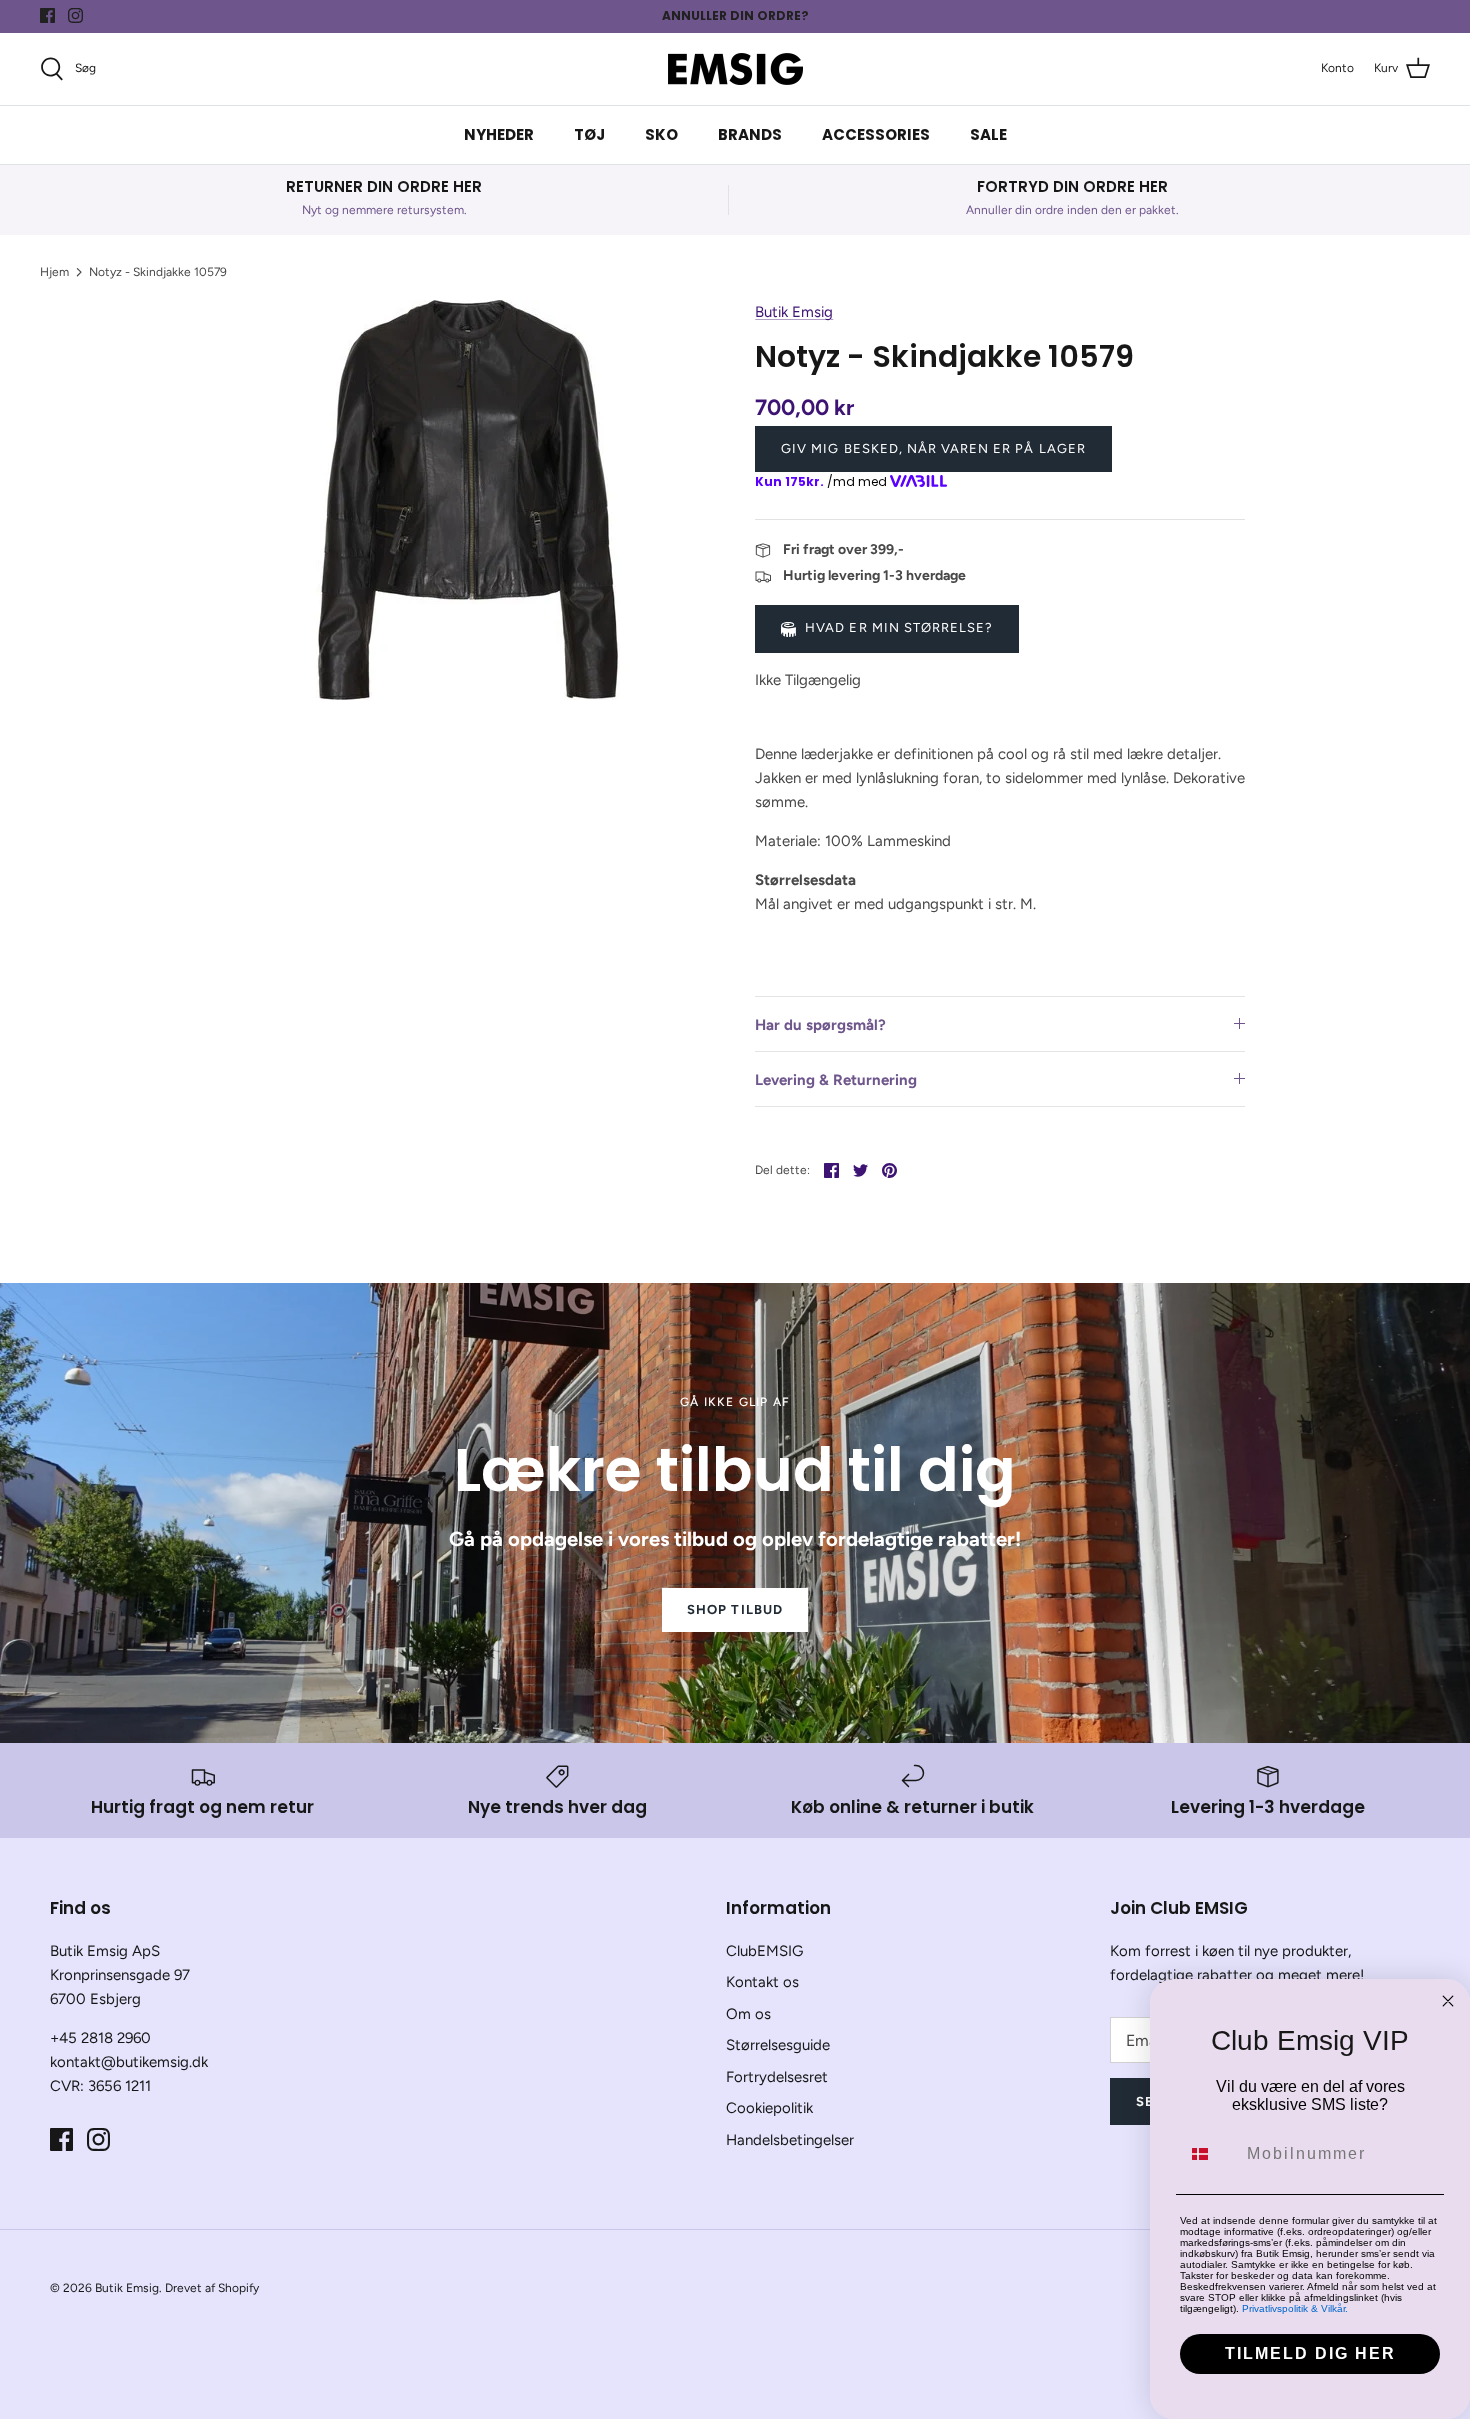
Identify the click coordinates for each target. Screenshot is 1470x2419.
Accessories (876, 134)
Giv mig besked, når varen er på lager (933, 448)
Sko (661, 134)
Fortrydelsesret (777, 2077)
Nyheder (499, 134)
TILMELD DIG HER (1310, 2353)
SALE (988, 134)
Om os (748, 2014)
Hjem (54, 272)
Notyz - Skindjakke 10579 (158, 272)
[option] (468, 500)
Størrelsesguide (778, 2045)
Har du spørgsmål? (820, 1025)
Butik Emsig (794, 312)
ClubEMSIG (764, 1951)
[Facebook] (47, 15)
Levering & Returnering (836, 1080)
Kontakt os (762, 1982)
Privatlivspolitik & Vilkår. (1295, 2308)
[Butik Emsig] (735, 69)
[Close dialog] (1448, 2001)
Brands (750, 134)
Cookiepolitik (769, 2108)
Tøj (589, 134)
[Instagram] (75, 15)
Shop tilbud (734, 1609)
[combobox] (1209, 2154)
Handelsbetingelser (790, 2140)
